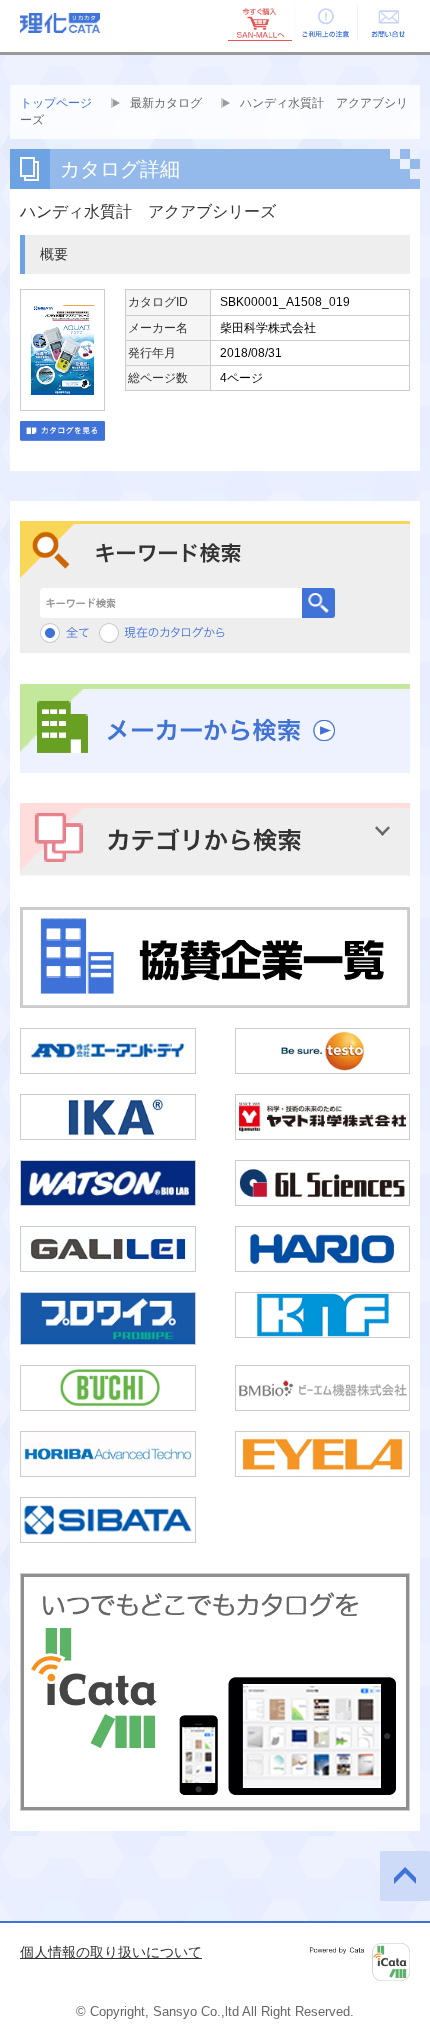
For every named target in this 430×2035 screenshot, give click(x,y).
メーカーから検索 (215, 729)
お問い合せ (388, 23)
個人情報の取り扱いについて (111, 1952)
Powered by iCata (360, 1962)
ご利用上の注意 (324, 23)
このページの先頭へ (405, 1876)
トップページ (56, 103)
